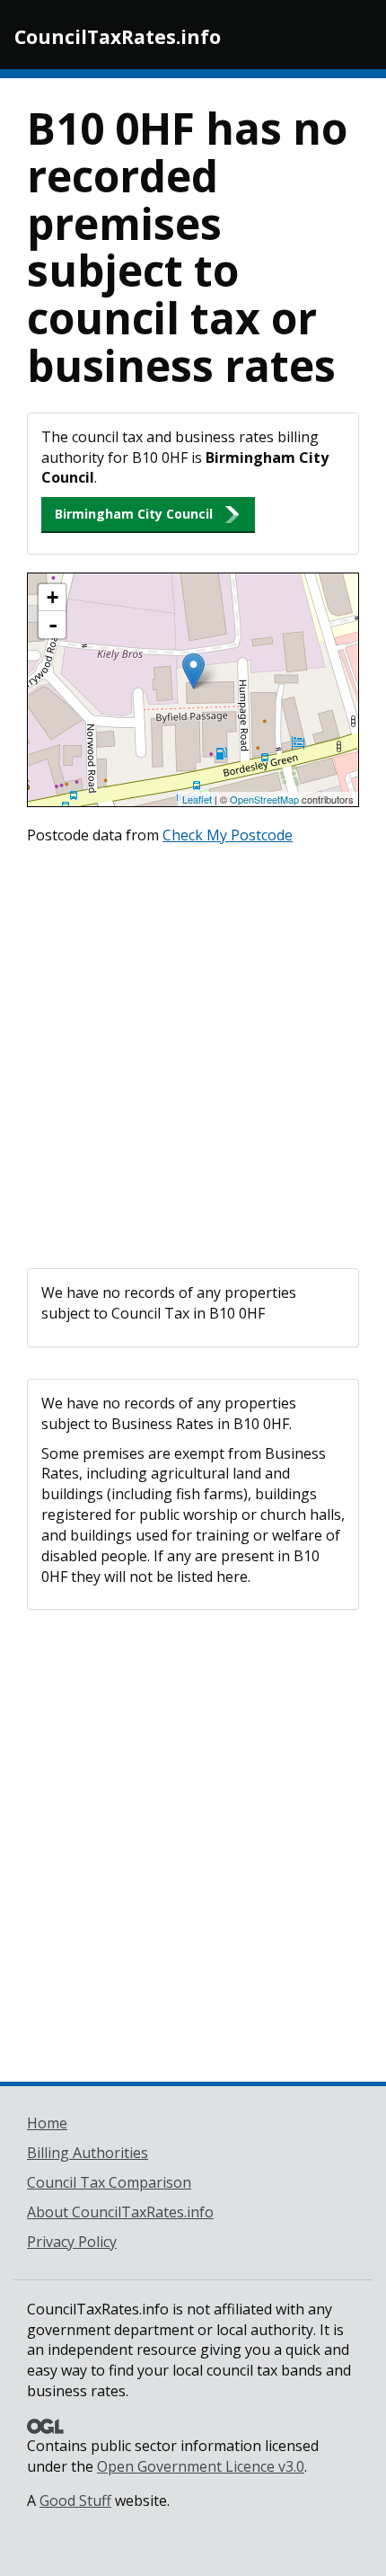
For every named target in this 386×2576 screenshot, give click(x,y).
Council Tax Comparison (109, 2182)
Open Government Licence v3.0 (201, 2466)
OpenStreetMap (264, 799)
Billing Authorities (88, 2153)
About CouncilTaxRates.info (120, 2212)
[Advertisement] (193, 1053)
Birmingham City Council (134, 514)
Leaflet (197, 799)
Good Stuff (75, 2500)
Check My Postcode (228, 835)
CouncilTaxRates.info (118, 37)
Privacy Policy (72, 2242)
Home (47, 2123)
